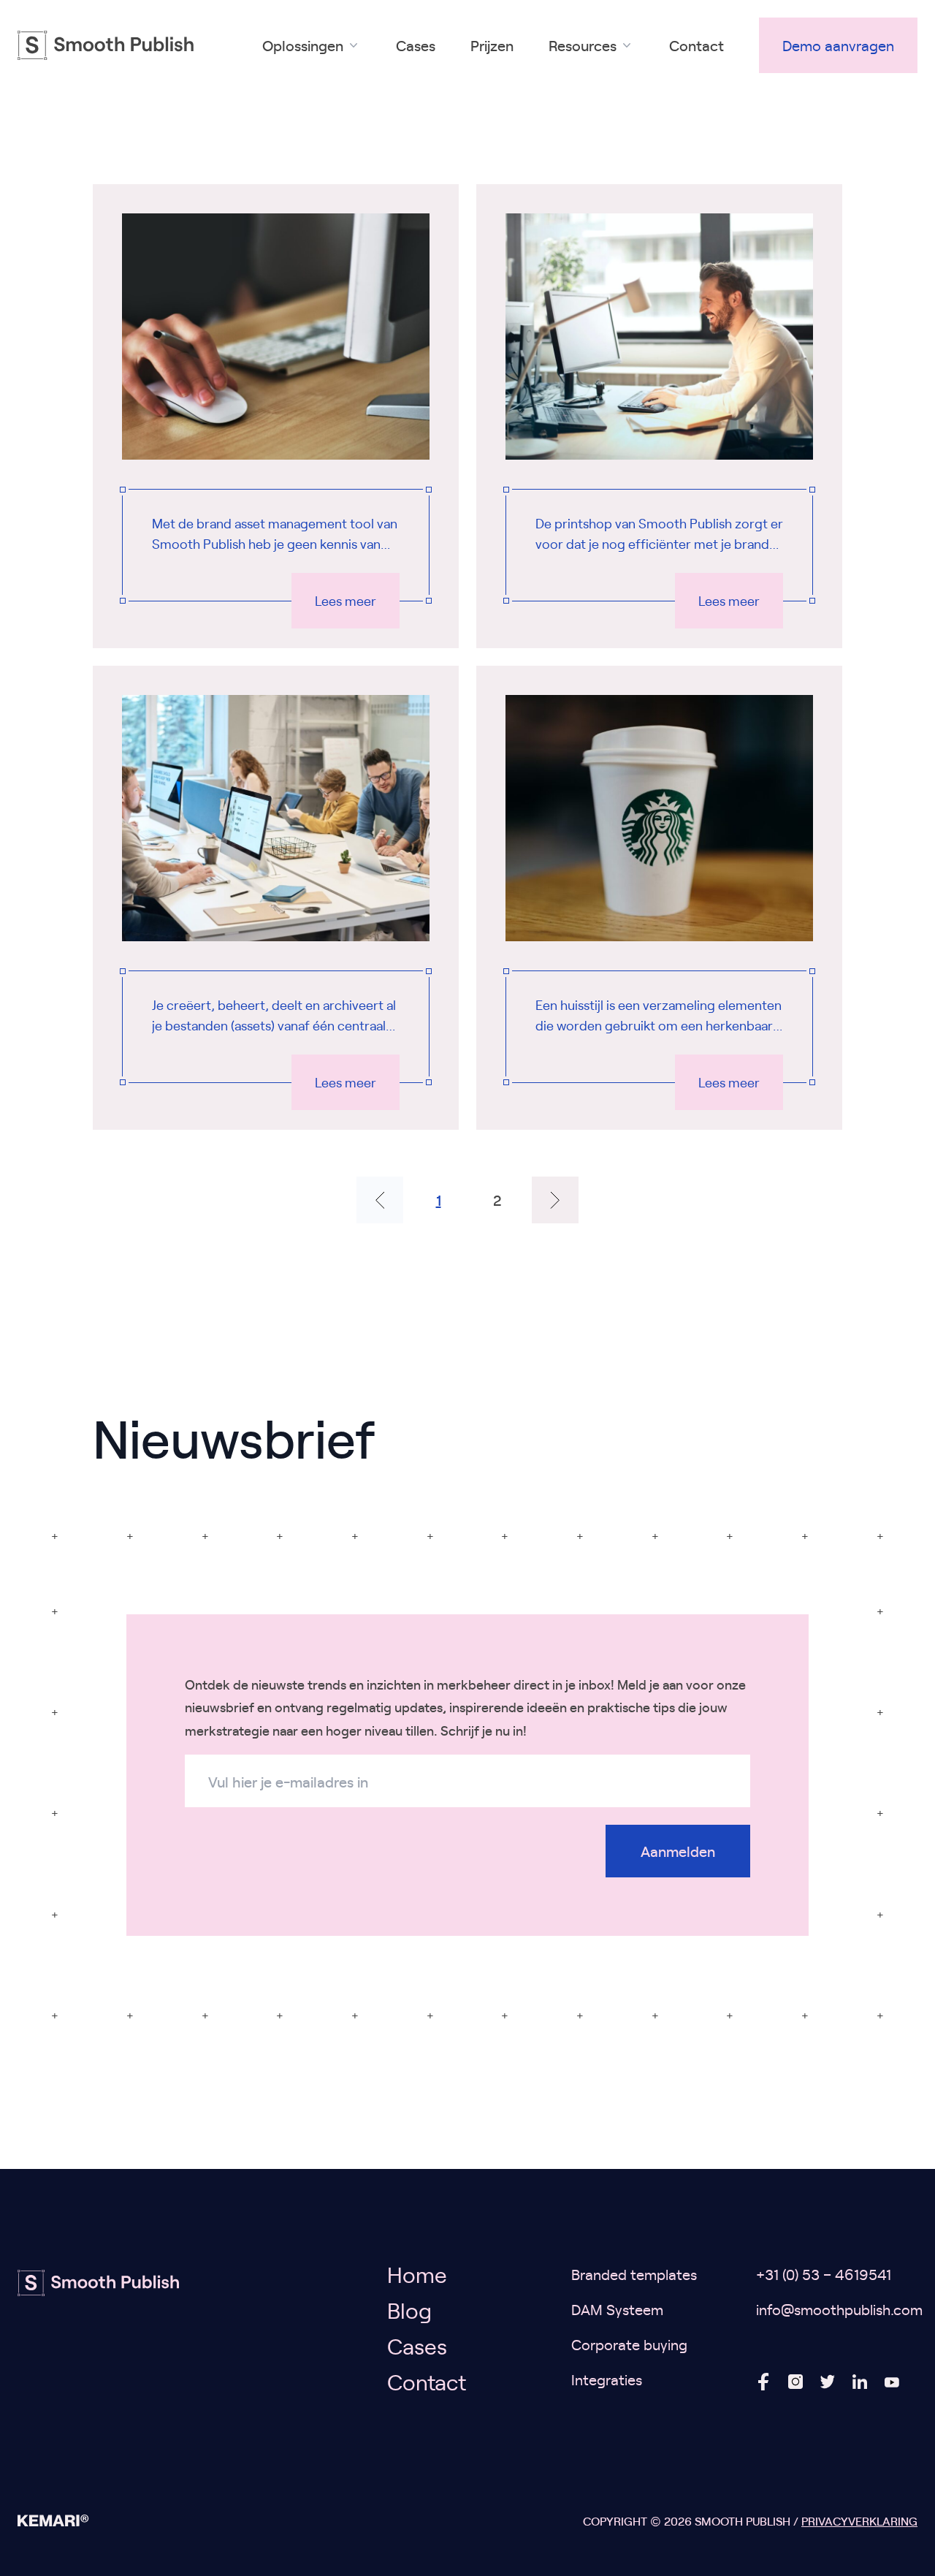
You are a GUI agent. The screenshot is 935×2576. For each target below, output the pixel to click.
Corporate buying (629, 2344)
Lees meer (346, 600)
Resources (583, 45)
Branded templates (634, 2274)
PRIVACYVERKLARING (859, 2520)
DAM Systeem (617, 2309)
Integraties (607, 2379)
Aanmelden (678, 1851)
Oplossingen (303, 45)
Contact (697, 45)
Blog (409, 2310)
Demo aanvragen (838, 45)
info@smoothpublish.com (839, 2309)
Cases (416, 45)
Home (417, 2274)
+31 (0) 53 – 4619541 (824, 2274)
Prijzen (492, 45)
